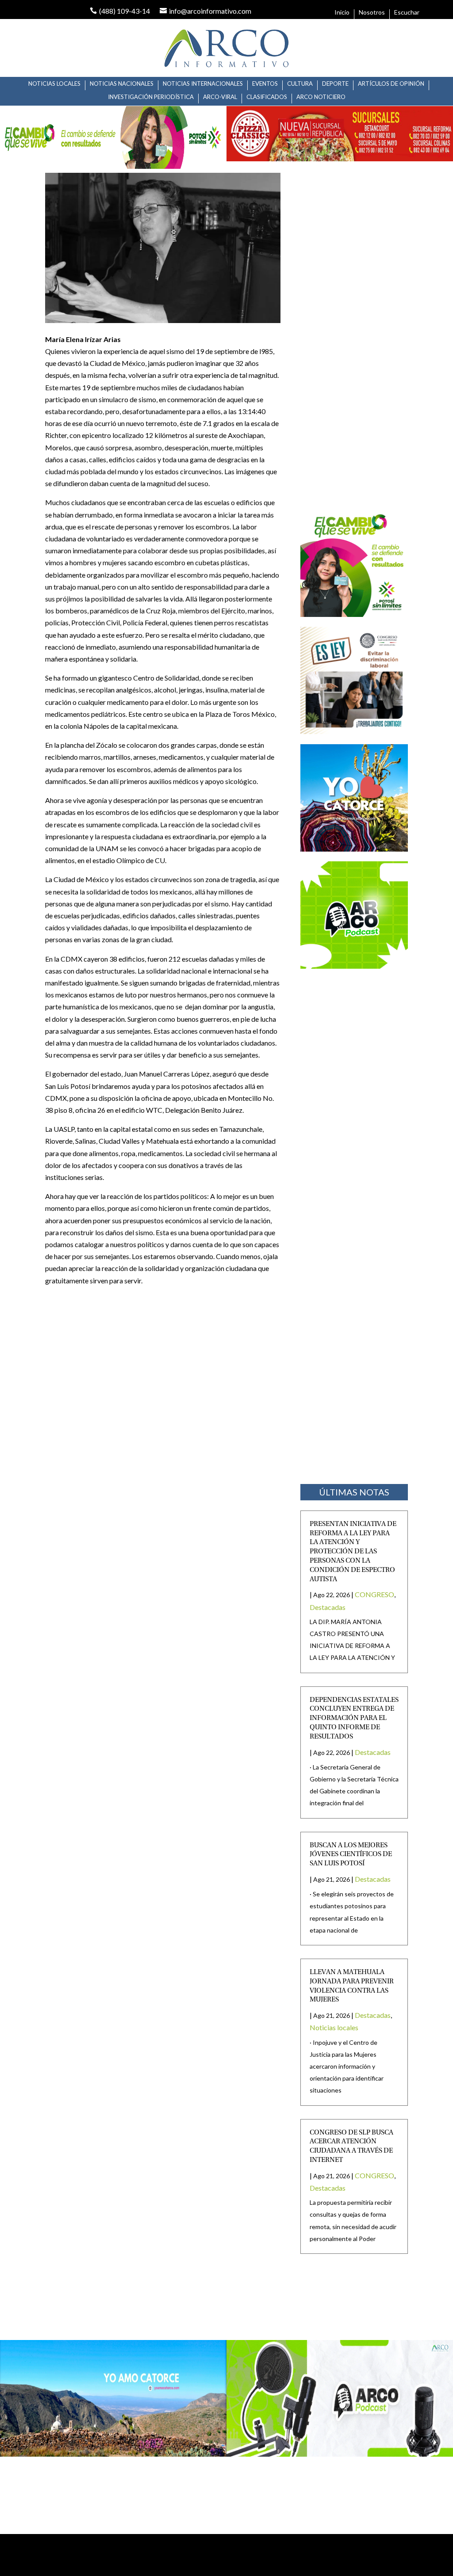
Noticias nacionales (122, 84)
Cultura (300, 84)
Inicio (342, 13)
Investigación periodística (151, 97)
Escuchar (407, 13)
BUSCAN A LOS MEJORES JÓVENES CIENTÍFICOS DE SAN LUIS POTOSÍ (351, 1855)
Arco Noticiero (321, 97)
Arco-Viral (220, 97)
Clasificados (267, 97)
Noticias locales (54, 84)
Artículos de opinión (391, 84)
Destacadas (328, 1607)
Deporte (335, 84)
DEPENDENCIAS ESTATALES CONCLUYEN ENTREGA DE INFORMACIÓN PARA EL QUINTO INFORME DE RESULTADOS (354, 1718)
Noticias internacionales (203, 84)
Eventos (265, 84)
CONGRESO (374, 1594)
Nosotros (372, 13)
